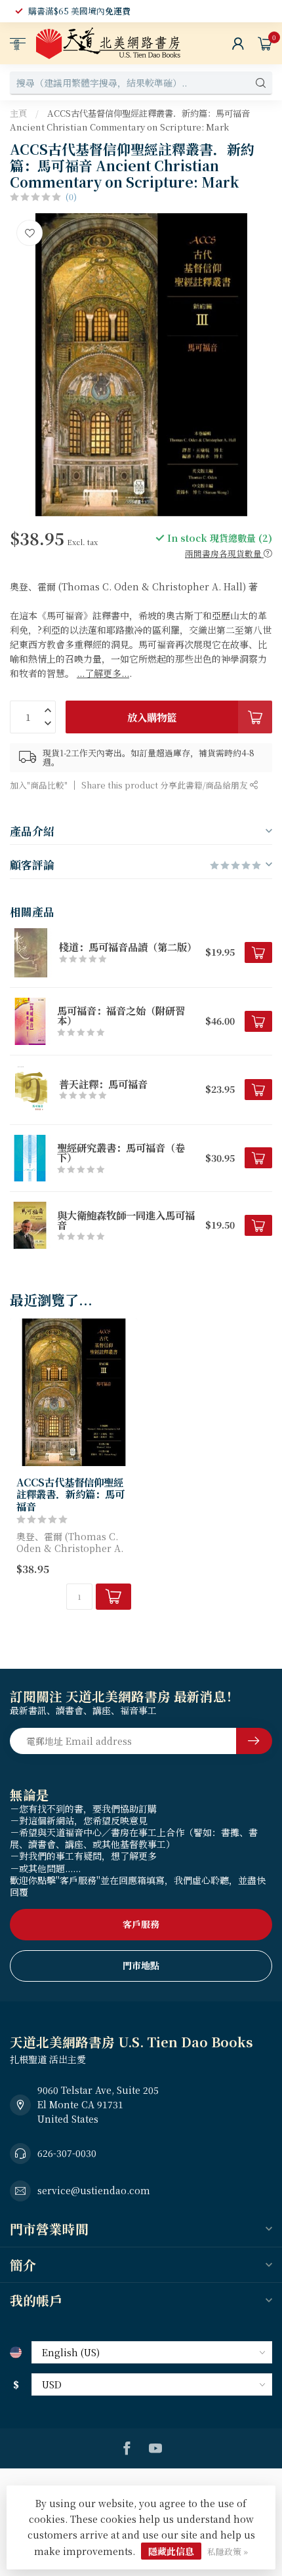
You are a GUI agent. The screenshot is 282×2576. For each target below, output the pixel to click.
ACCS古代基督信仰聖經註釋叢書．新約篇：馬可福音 (70, 1494)
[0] (265, 43)
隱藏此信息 (171, 2551)
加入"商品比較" (39, 785)
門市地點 (141, 1965)
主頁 (18, 113)
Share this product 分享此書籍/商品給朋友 (166, 785)
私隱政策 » (228, 2551)
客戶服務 (141, 1924)
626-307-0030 (67, 2153)
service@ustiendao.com (94, 2190)
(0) (71, 196)
